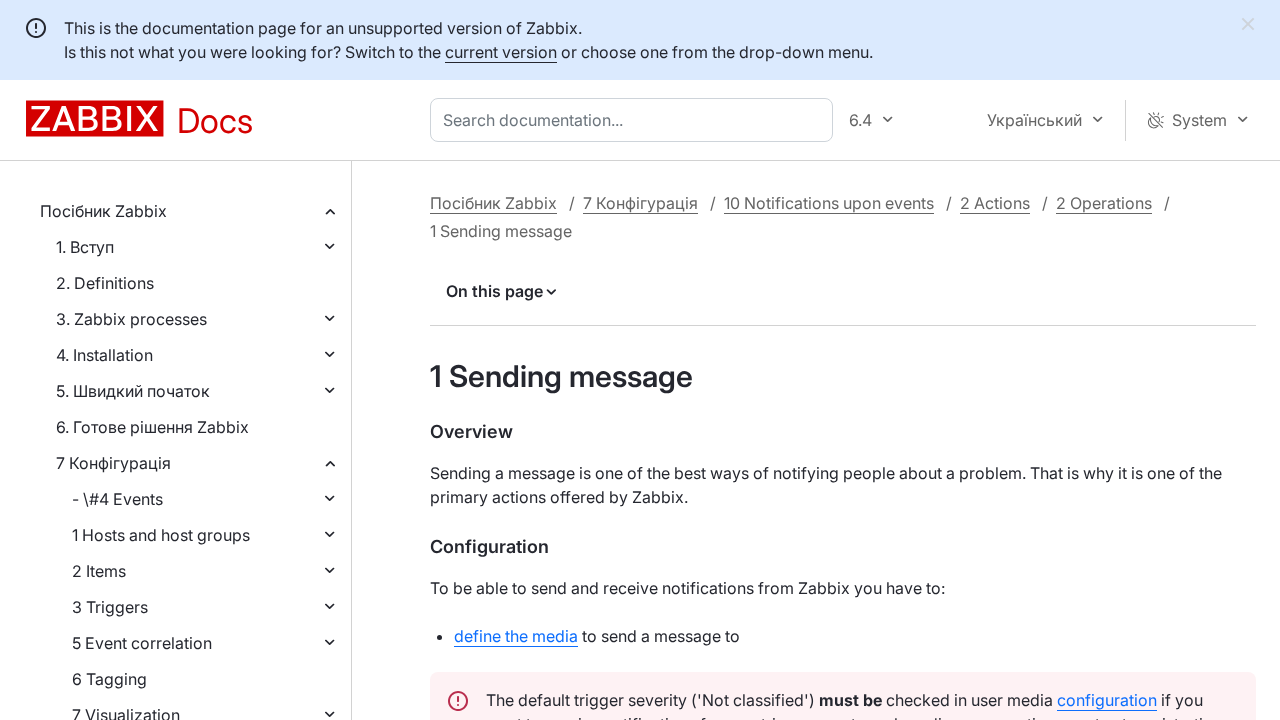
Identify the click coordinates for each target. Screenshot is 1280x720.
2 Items (99, 571)
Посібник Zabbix (103, 211)
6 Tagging (109, 679)
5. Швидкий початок (133, 391)
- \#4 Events (117, 499)
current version (501, 52)
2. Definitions (105, 283)
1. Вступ (85, 247)
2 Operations (1104, 203)
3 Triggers (110, 607)
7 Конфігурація (113, 463)
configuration (1107, 700)
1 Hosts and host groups (161, 535)
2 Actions (995, 203)
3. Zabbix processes (131, 319)
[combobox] (635, 120)
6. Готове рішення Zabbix (152, 427)
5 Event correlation (142, 643)
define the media (516, 636)
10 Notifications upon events (829, 203)
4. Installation (104, 355)
